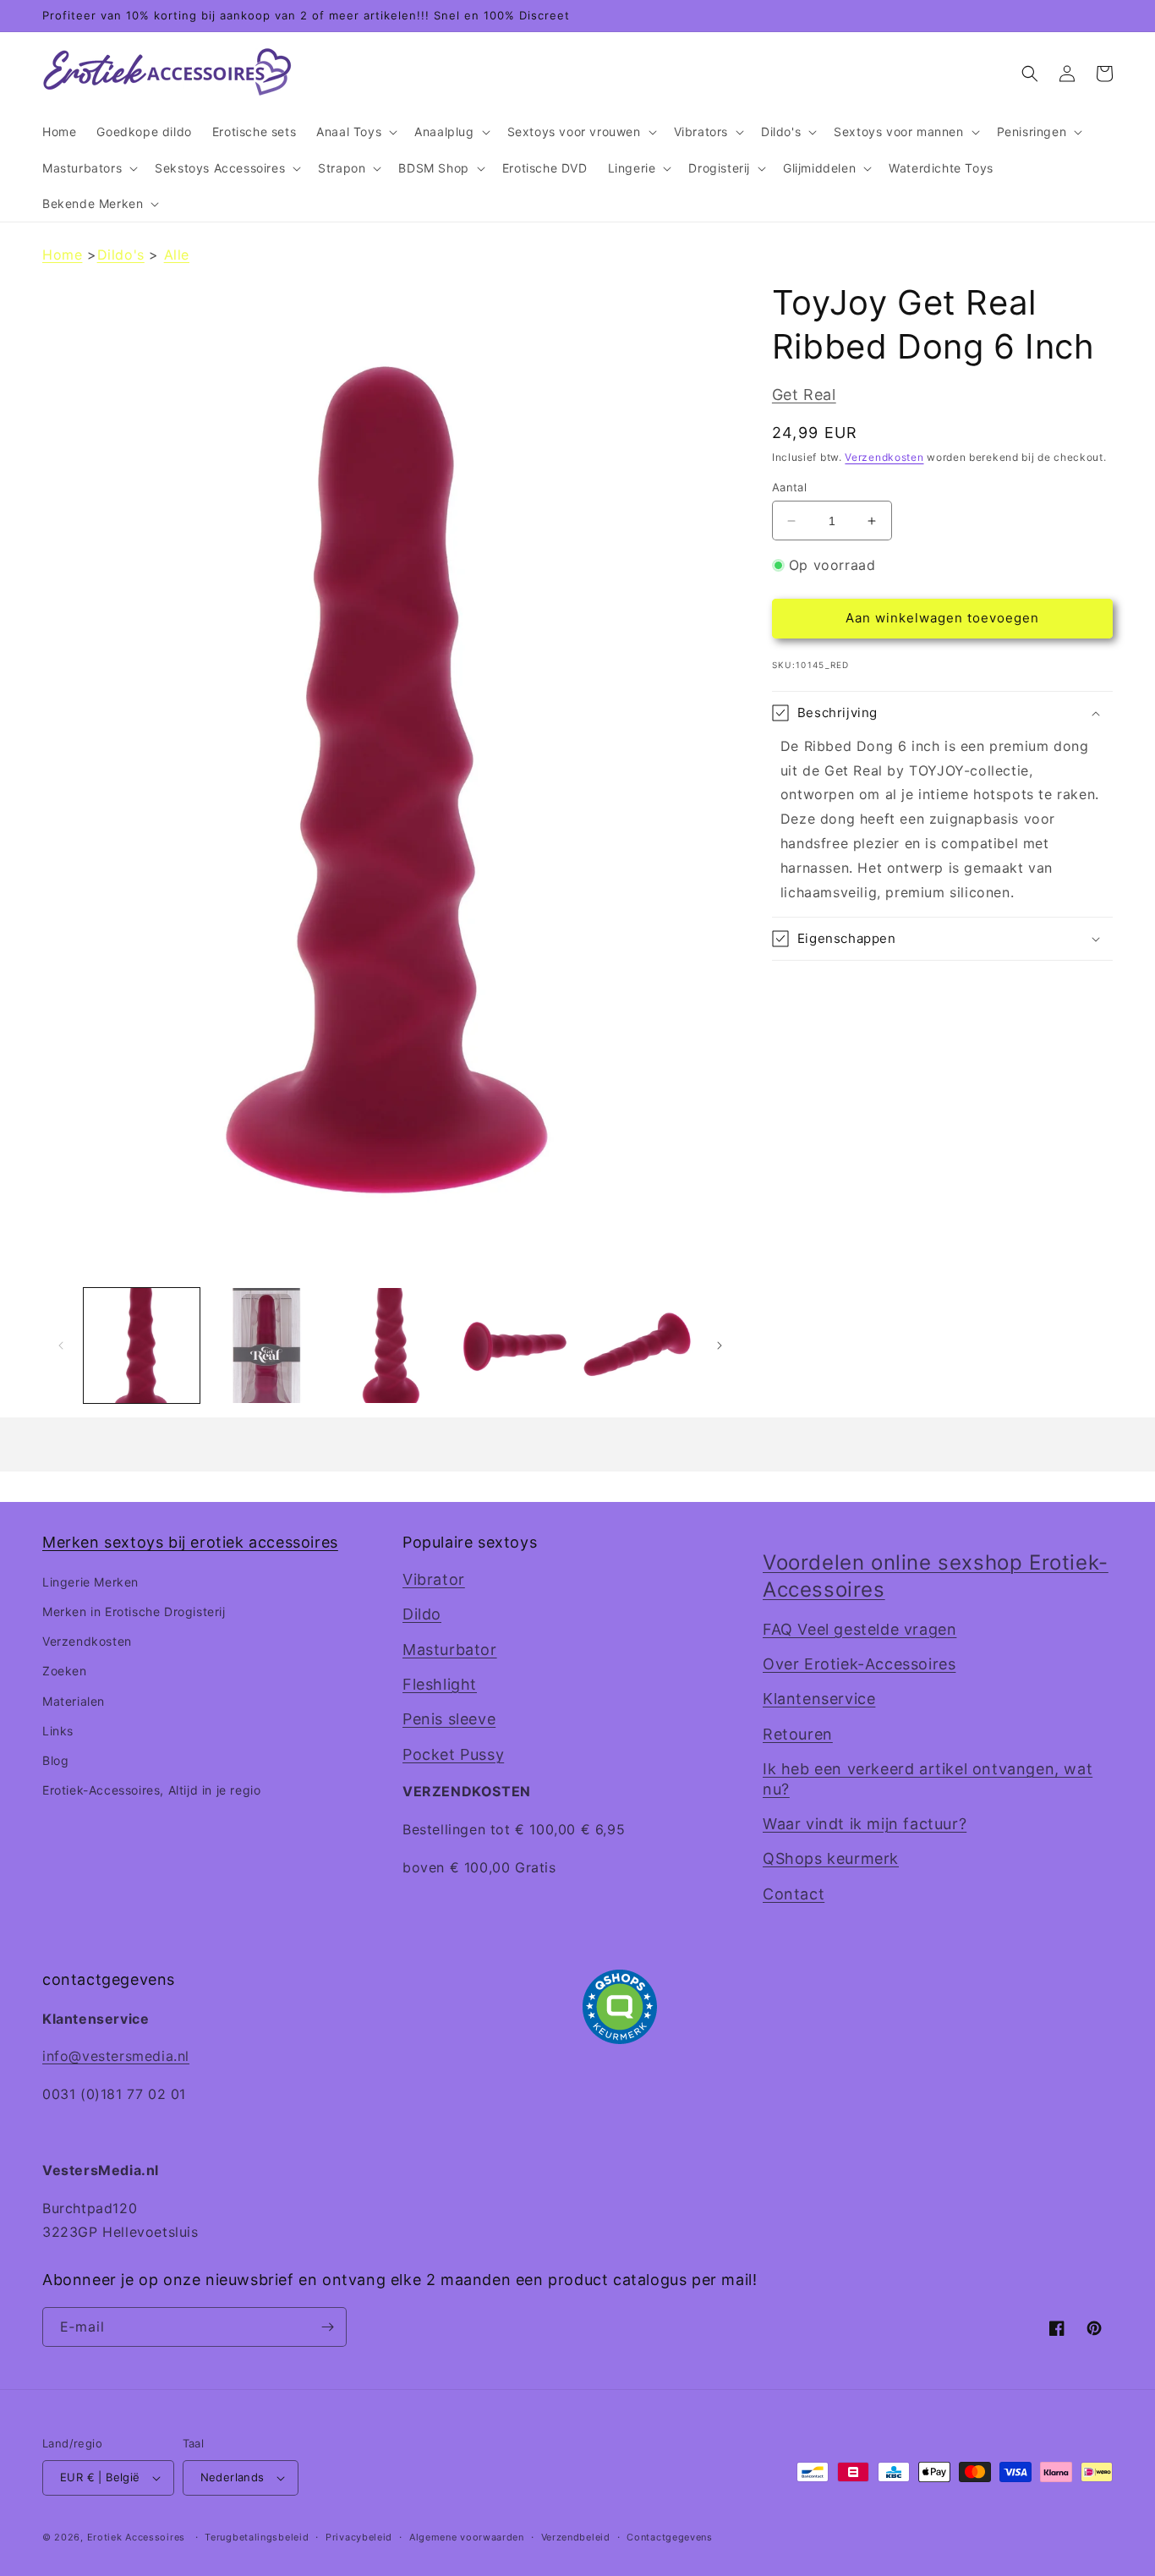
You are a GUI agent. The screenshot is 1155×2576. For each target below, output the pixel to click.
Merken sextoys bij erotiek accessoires (190, 1542)
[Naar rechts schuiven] (720, 1346)
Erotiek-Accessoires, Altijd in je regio (151, 1790)
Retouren (798, 1734)
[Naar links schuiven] (61, 1346)
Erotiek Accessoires (136, 2537)
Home (62, 255)
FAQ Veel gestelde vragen (859, 1629)
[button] (355, 132)
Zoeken (65, 1671)
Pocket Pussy (453, 1754)
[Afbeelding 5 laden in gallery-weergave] (639, 1346)
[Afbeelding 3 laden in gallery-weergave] (390, 1346)
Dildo (422, 1614)
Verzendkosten (884, 457)
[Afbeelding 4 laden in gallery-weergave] (515, 1346)
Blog (55, 1760)
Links (58, 1731)
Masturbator (450, 1650)
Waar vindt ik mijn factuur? (865, 1824)
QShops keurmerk (831, 1858)
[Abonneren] (327, 2327)
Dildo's (121, 255)
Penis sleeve (449, 1719)
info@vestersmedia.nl (116, 2056)
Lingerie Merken (90, 1582)
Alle (177, 255)
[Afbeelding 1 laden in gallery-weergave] (142, 1346)
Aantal (789, 487)
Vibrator (434, 1579)
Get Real (804, 395)
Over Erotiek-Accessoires (859, 1664)
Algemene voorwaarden (467, 2537)
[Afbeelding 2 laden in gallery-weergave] (266, 1346)
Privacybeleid (359, 2537)
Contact (794, 1894)
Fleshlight (440, 1684)
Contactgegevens (670, 2537)
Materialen (74, 1701)
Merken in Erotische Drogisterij (134, 1611)
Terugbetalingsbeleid (257, 2537)
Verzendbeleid (576, 2537)
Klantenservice (819, 1699)
